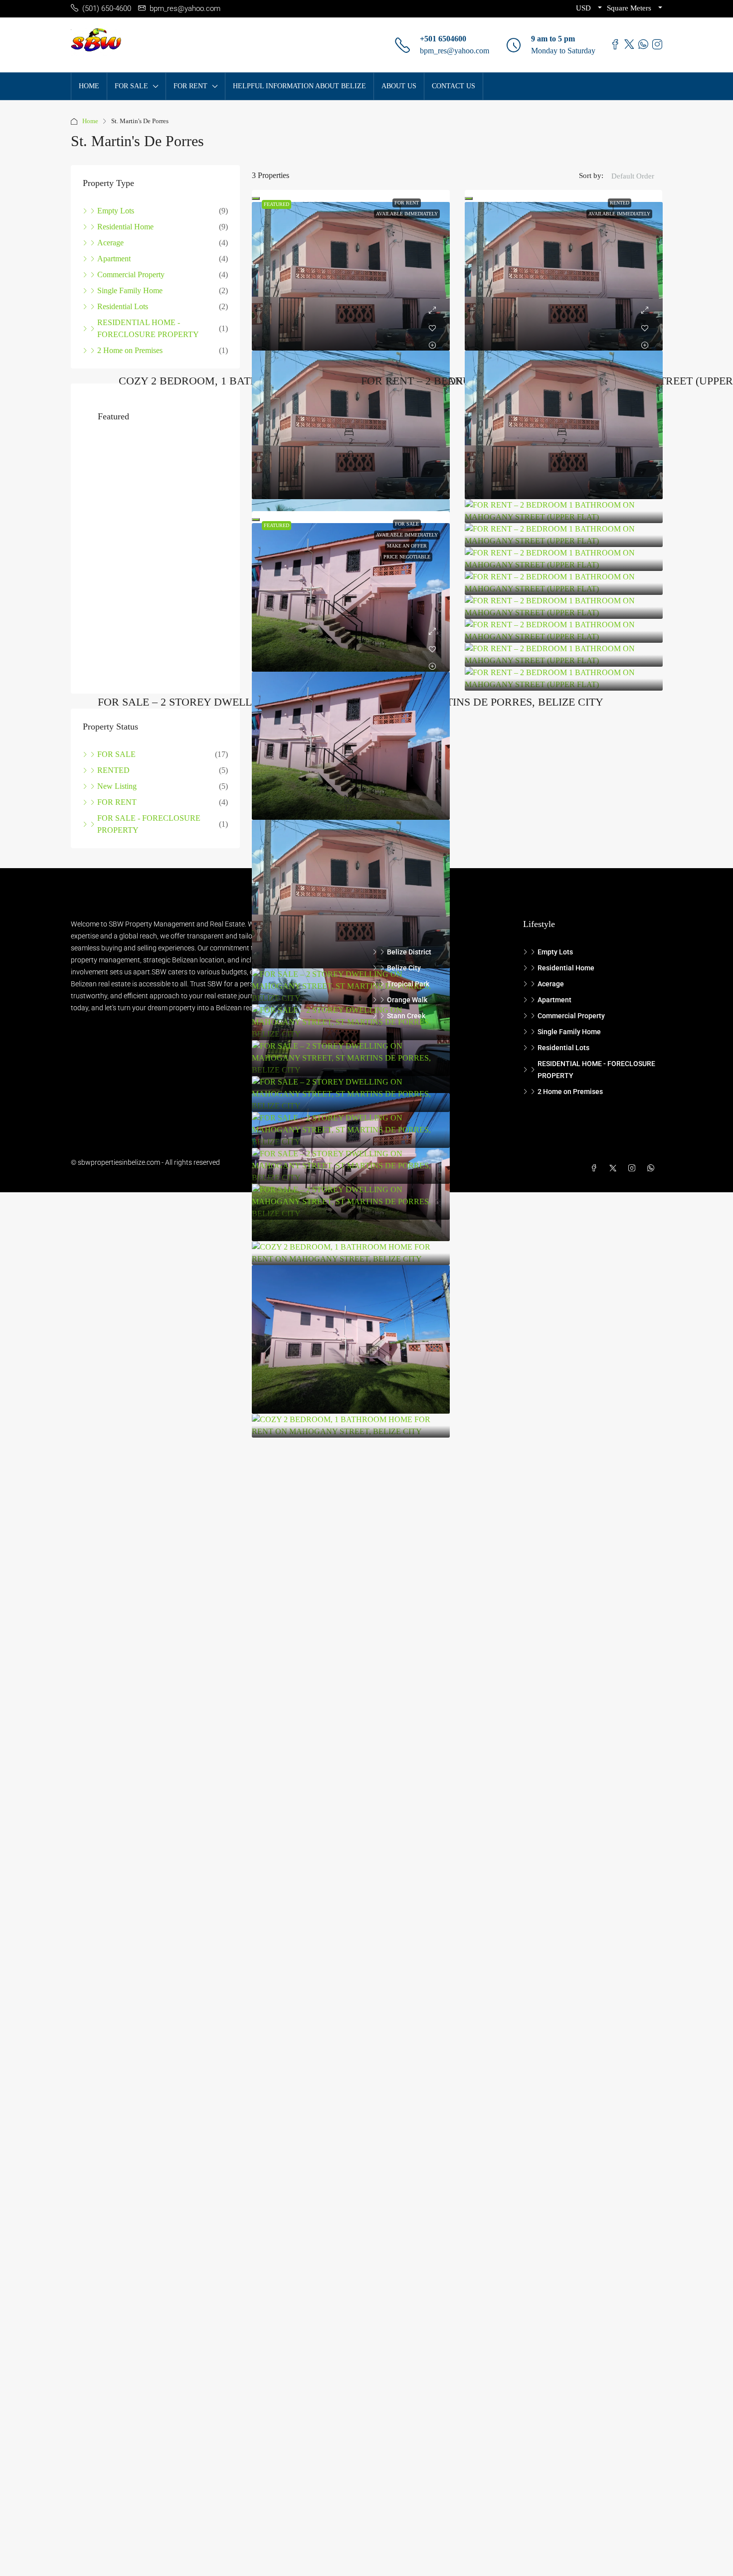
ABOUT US (399, 86)
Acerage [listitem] (110, 243)
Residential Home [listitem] (125, 227)
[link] (351, 276)
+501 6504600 (443, 39)
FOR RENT (407, 203)
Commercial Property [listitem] (131, 275)
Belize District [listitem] (409, 952)
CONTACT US (454, 86)
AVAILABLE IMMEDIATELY (407, 214)
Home (90, 121)
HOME (89, 86)
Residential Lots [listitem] (123, 306)
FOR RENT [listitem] (117, 782)
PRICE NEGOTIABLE (407, 557)
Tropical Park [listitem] (408, 984)
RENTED (620, 203)
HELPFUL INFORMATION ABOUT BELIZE (299, 86)
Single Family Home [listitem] (130, 290)
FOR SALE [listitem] (116, 734)
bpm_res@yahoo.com (455, 51)
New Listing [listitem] (117, 766)
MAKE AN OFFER (407, 546)
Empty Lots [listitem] (116, 211)
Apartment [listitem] (114, 259)
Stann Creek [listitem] (406, 1016)
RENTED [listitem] (113, 750)
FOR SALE (407, 524)
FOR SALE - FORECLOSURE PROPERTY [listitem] (149, 804)
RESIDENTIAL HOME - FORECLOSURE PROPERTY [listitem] (148, 328)
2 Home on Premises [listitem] (130, 350)
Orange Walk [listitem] (407, 1000)
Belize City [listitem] (404, 968)
